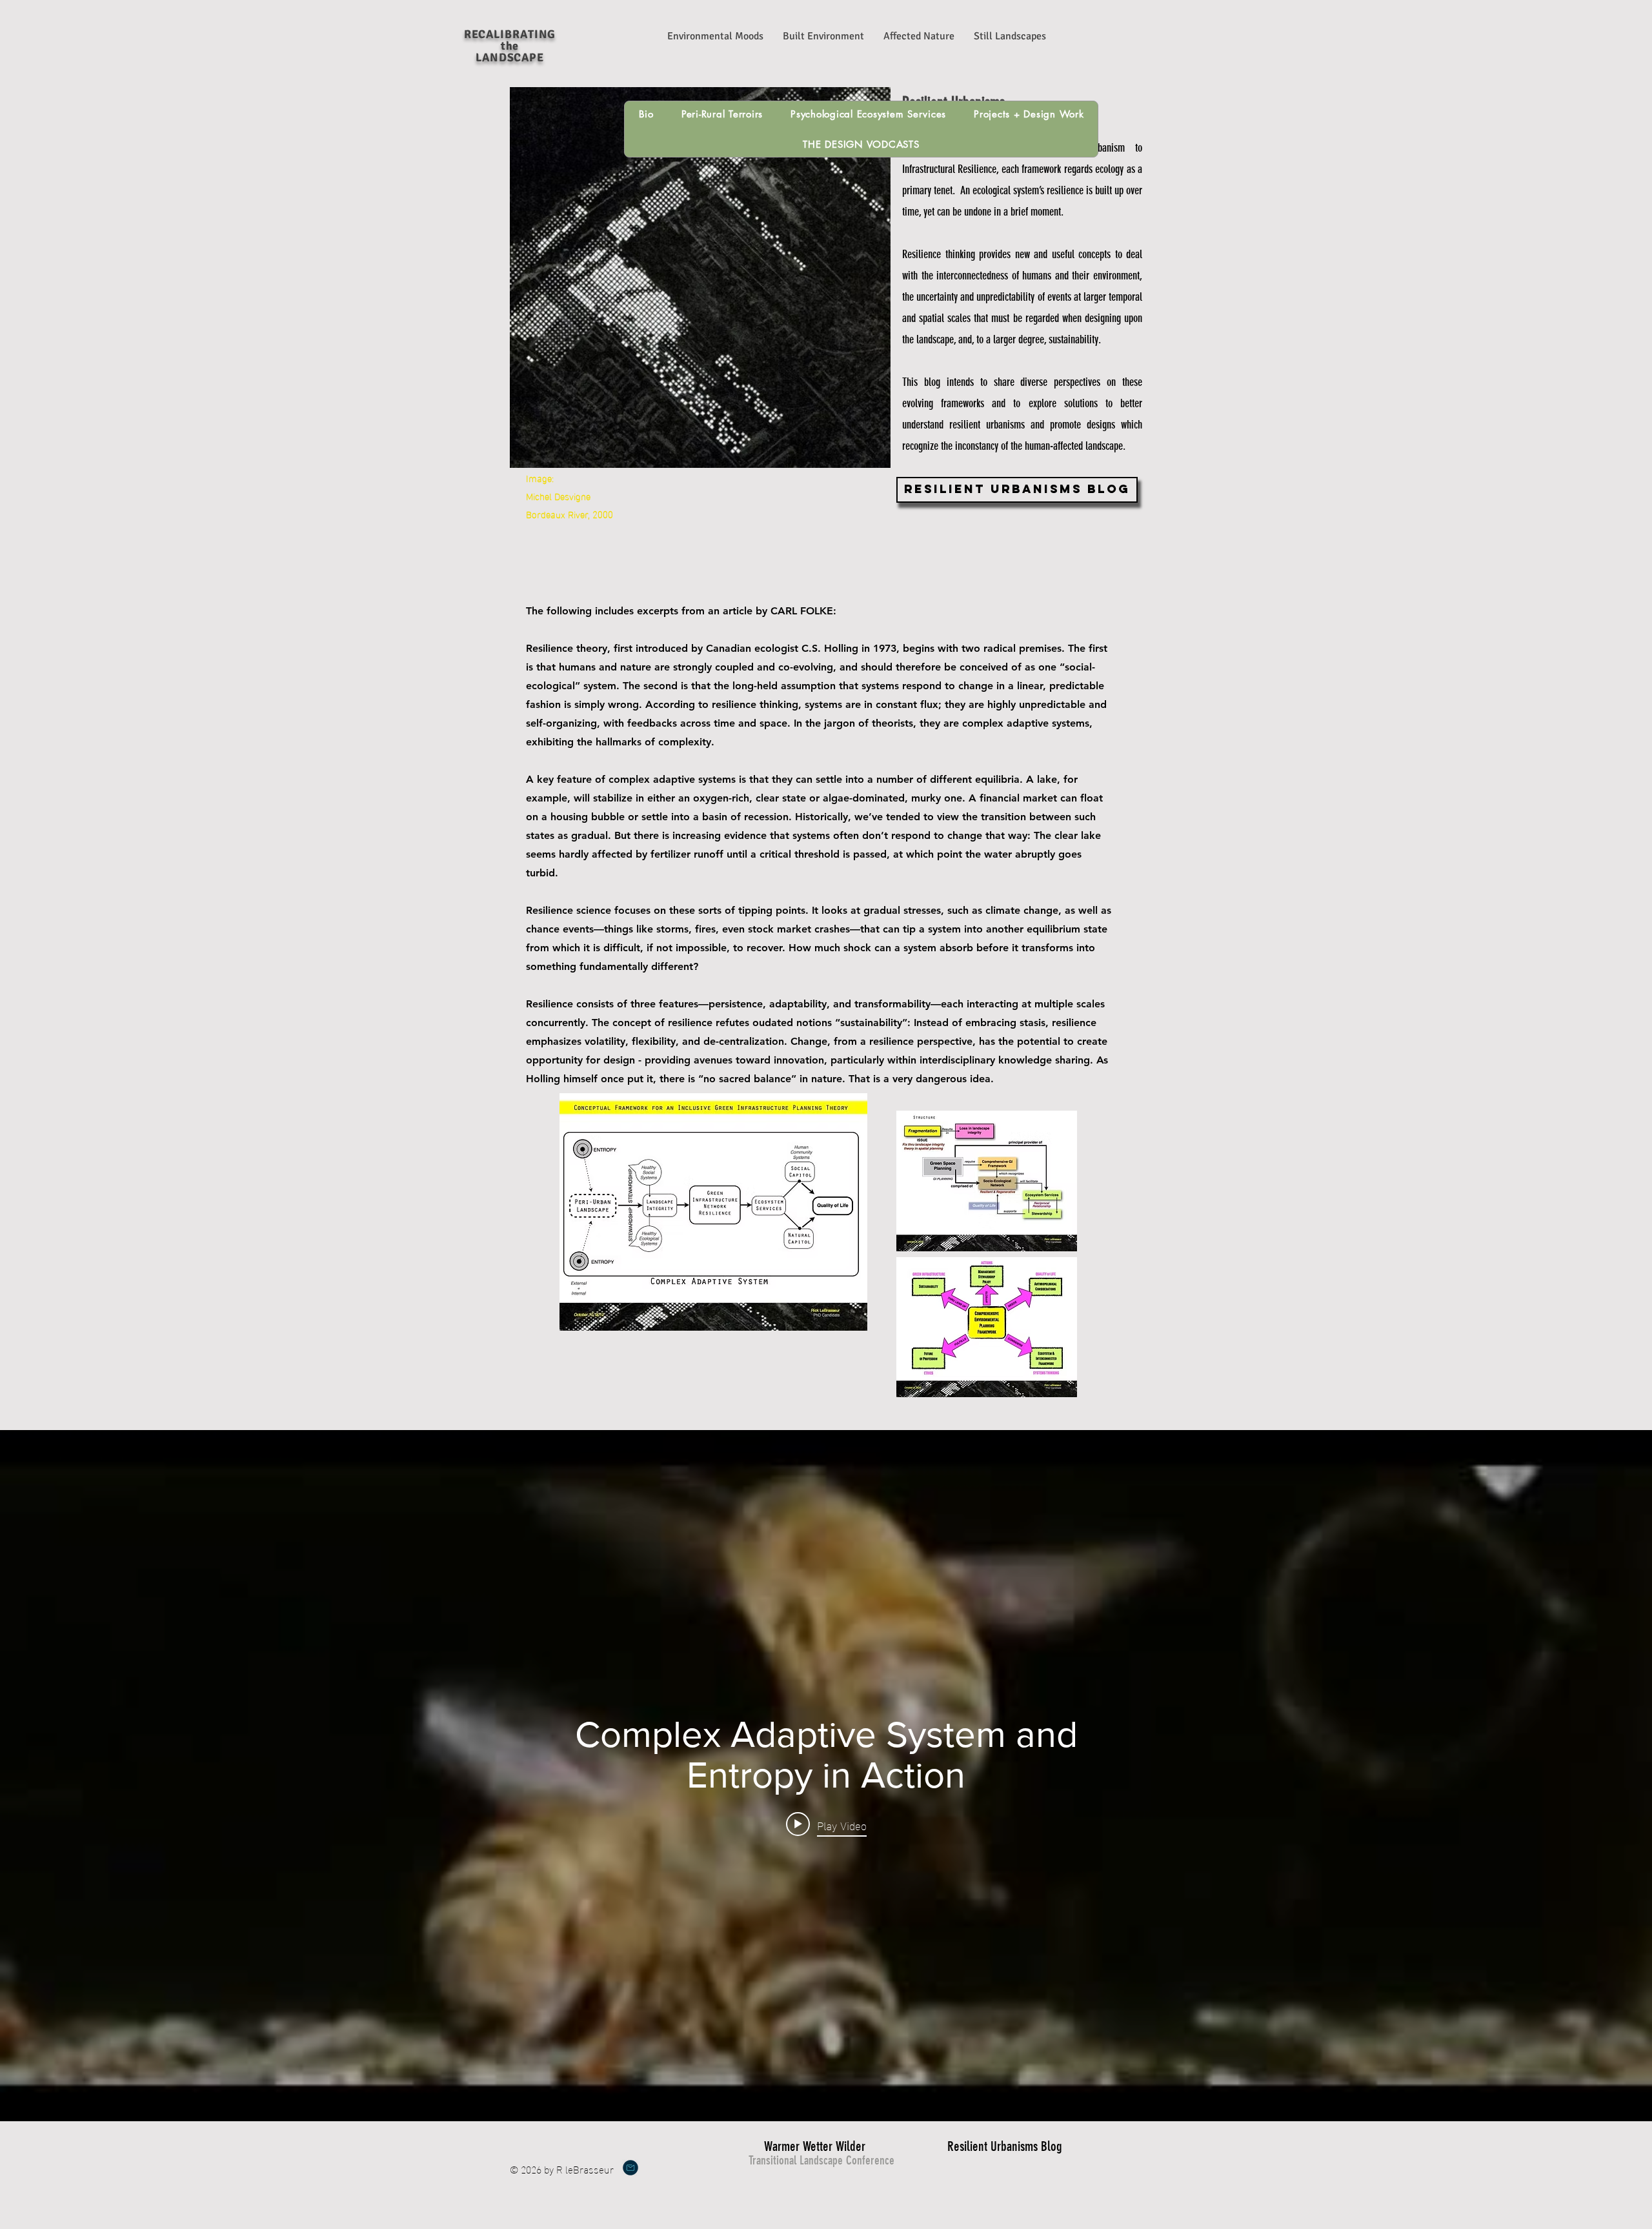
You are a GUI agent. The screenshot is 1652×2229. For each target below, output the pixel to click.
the (510, 46)
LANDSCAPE (510, 57)
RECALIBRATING (510, 34)
